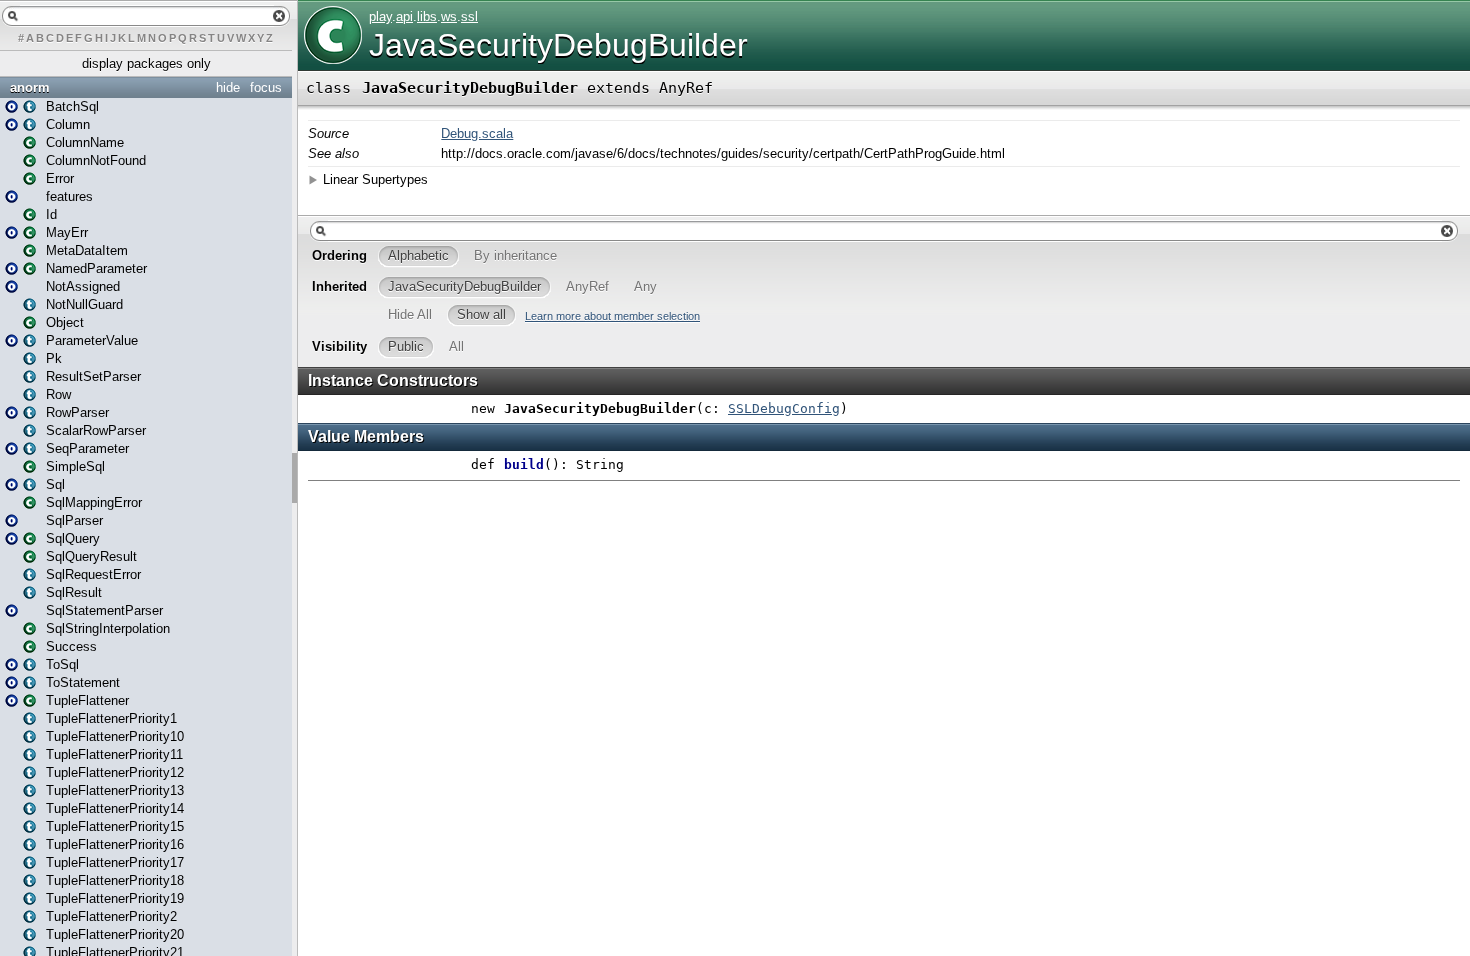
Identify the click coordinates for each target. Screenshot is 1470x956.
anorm (30, 87)
